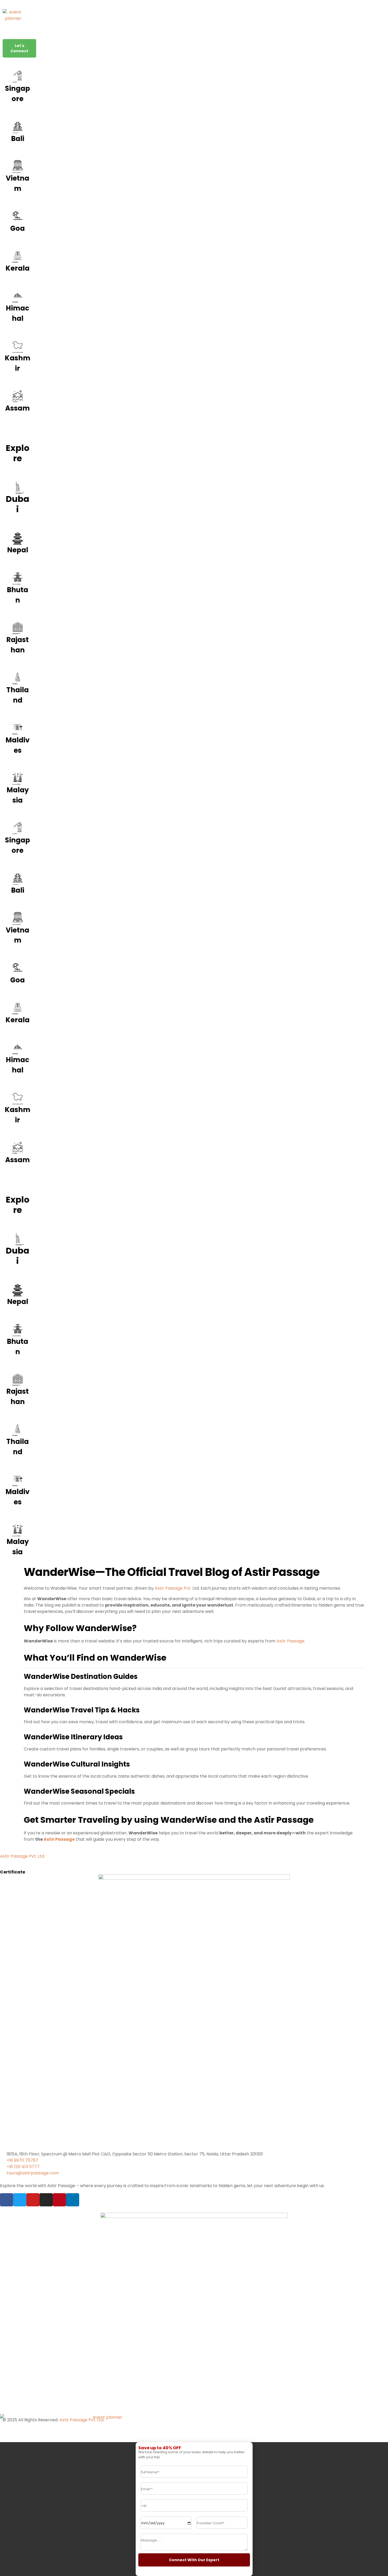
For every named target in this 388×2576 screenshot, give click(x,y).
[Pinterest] (59, 2200)
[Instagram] (46, 2200)
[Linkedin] (73, 2200)
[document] (194, 2509)
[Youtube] (33, 2200)
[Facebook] (7, 2200)
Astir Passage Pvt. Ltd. (22, 1856)
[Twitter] (20, 2200)
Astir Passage (290, 1641)
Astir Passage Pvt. (173, 1588)
